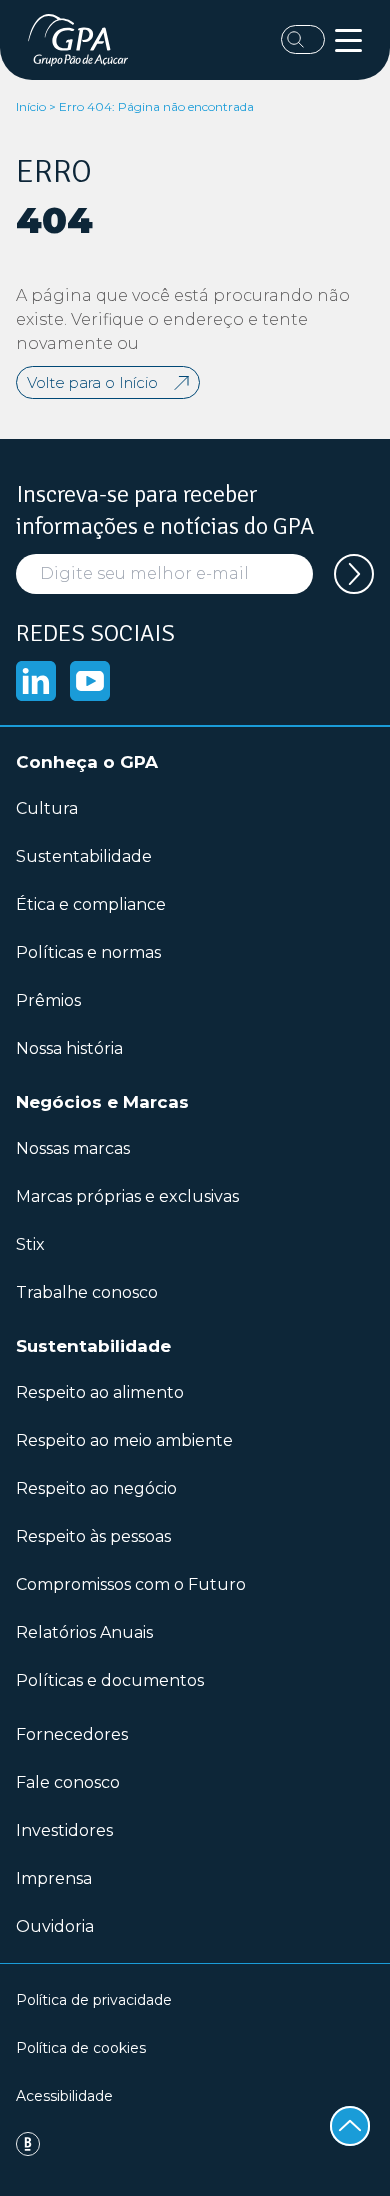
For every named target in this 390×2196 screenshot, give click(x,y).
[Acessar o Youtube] (90, 681)
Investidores (64, 1830)
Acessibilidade (64, 2096)
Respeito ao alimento (100, 1392)
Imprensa (54, 1878)
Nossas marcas (73, 1148)
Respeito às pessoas (93, 1536)
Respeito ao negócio (96, 1488)
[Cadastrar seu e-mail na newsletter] (354, 574)
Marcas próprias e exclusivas (127, 1196)
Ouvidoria (55, 1926)
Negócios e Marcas (102, 1102)
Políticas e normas (88, 952)
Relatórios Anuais (84, 1632)
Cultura (47, 808)
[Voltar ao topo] (350, 2126)
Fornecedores (72, 1734)
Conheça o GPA (87, 762)
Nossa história (69, 1048)
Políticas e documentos (110, 1680)
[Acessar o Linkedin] (36, 681)
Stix (30, 1244)
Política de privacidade (94, 2000)
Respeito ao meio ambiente (124, 1440)
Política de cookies (81, 2048)
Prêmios (48, 1000)
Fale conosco (68, 1782)
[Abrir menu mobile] (348, 40)
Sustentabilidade (84, 856)
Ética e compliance (91, 904)
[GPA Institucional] (83, 40)
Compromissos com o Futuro (131, 1584)
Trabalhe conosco (87, 1292)
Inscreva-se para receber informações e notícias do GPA (165, 509)
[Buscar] (303, 39)
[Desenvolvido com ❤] (195, 2144)
